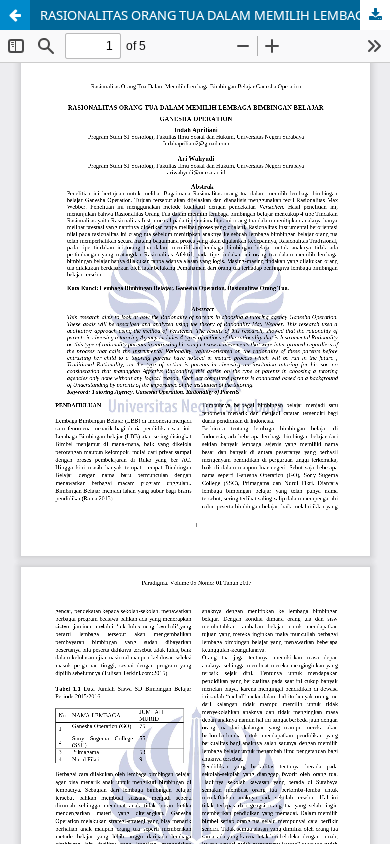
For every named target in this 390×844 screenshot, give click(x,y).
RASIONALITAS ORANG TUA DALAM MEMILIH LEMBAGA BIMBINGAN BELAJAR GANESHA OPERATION (215, 15)
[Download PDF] (375, 15)
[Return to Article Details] (15, 15)
